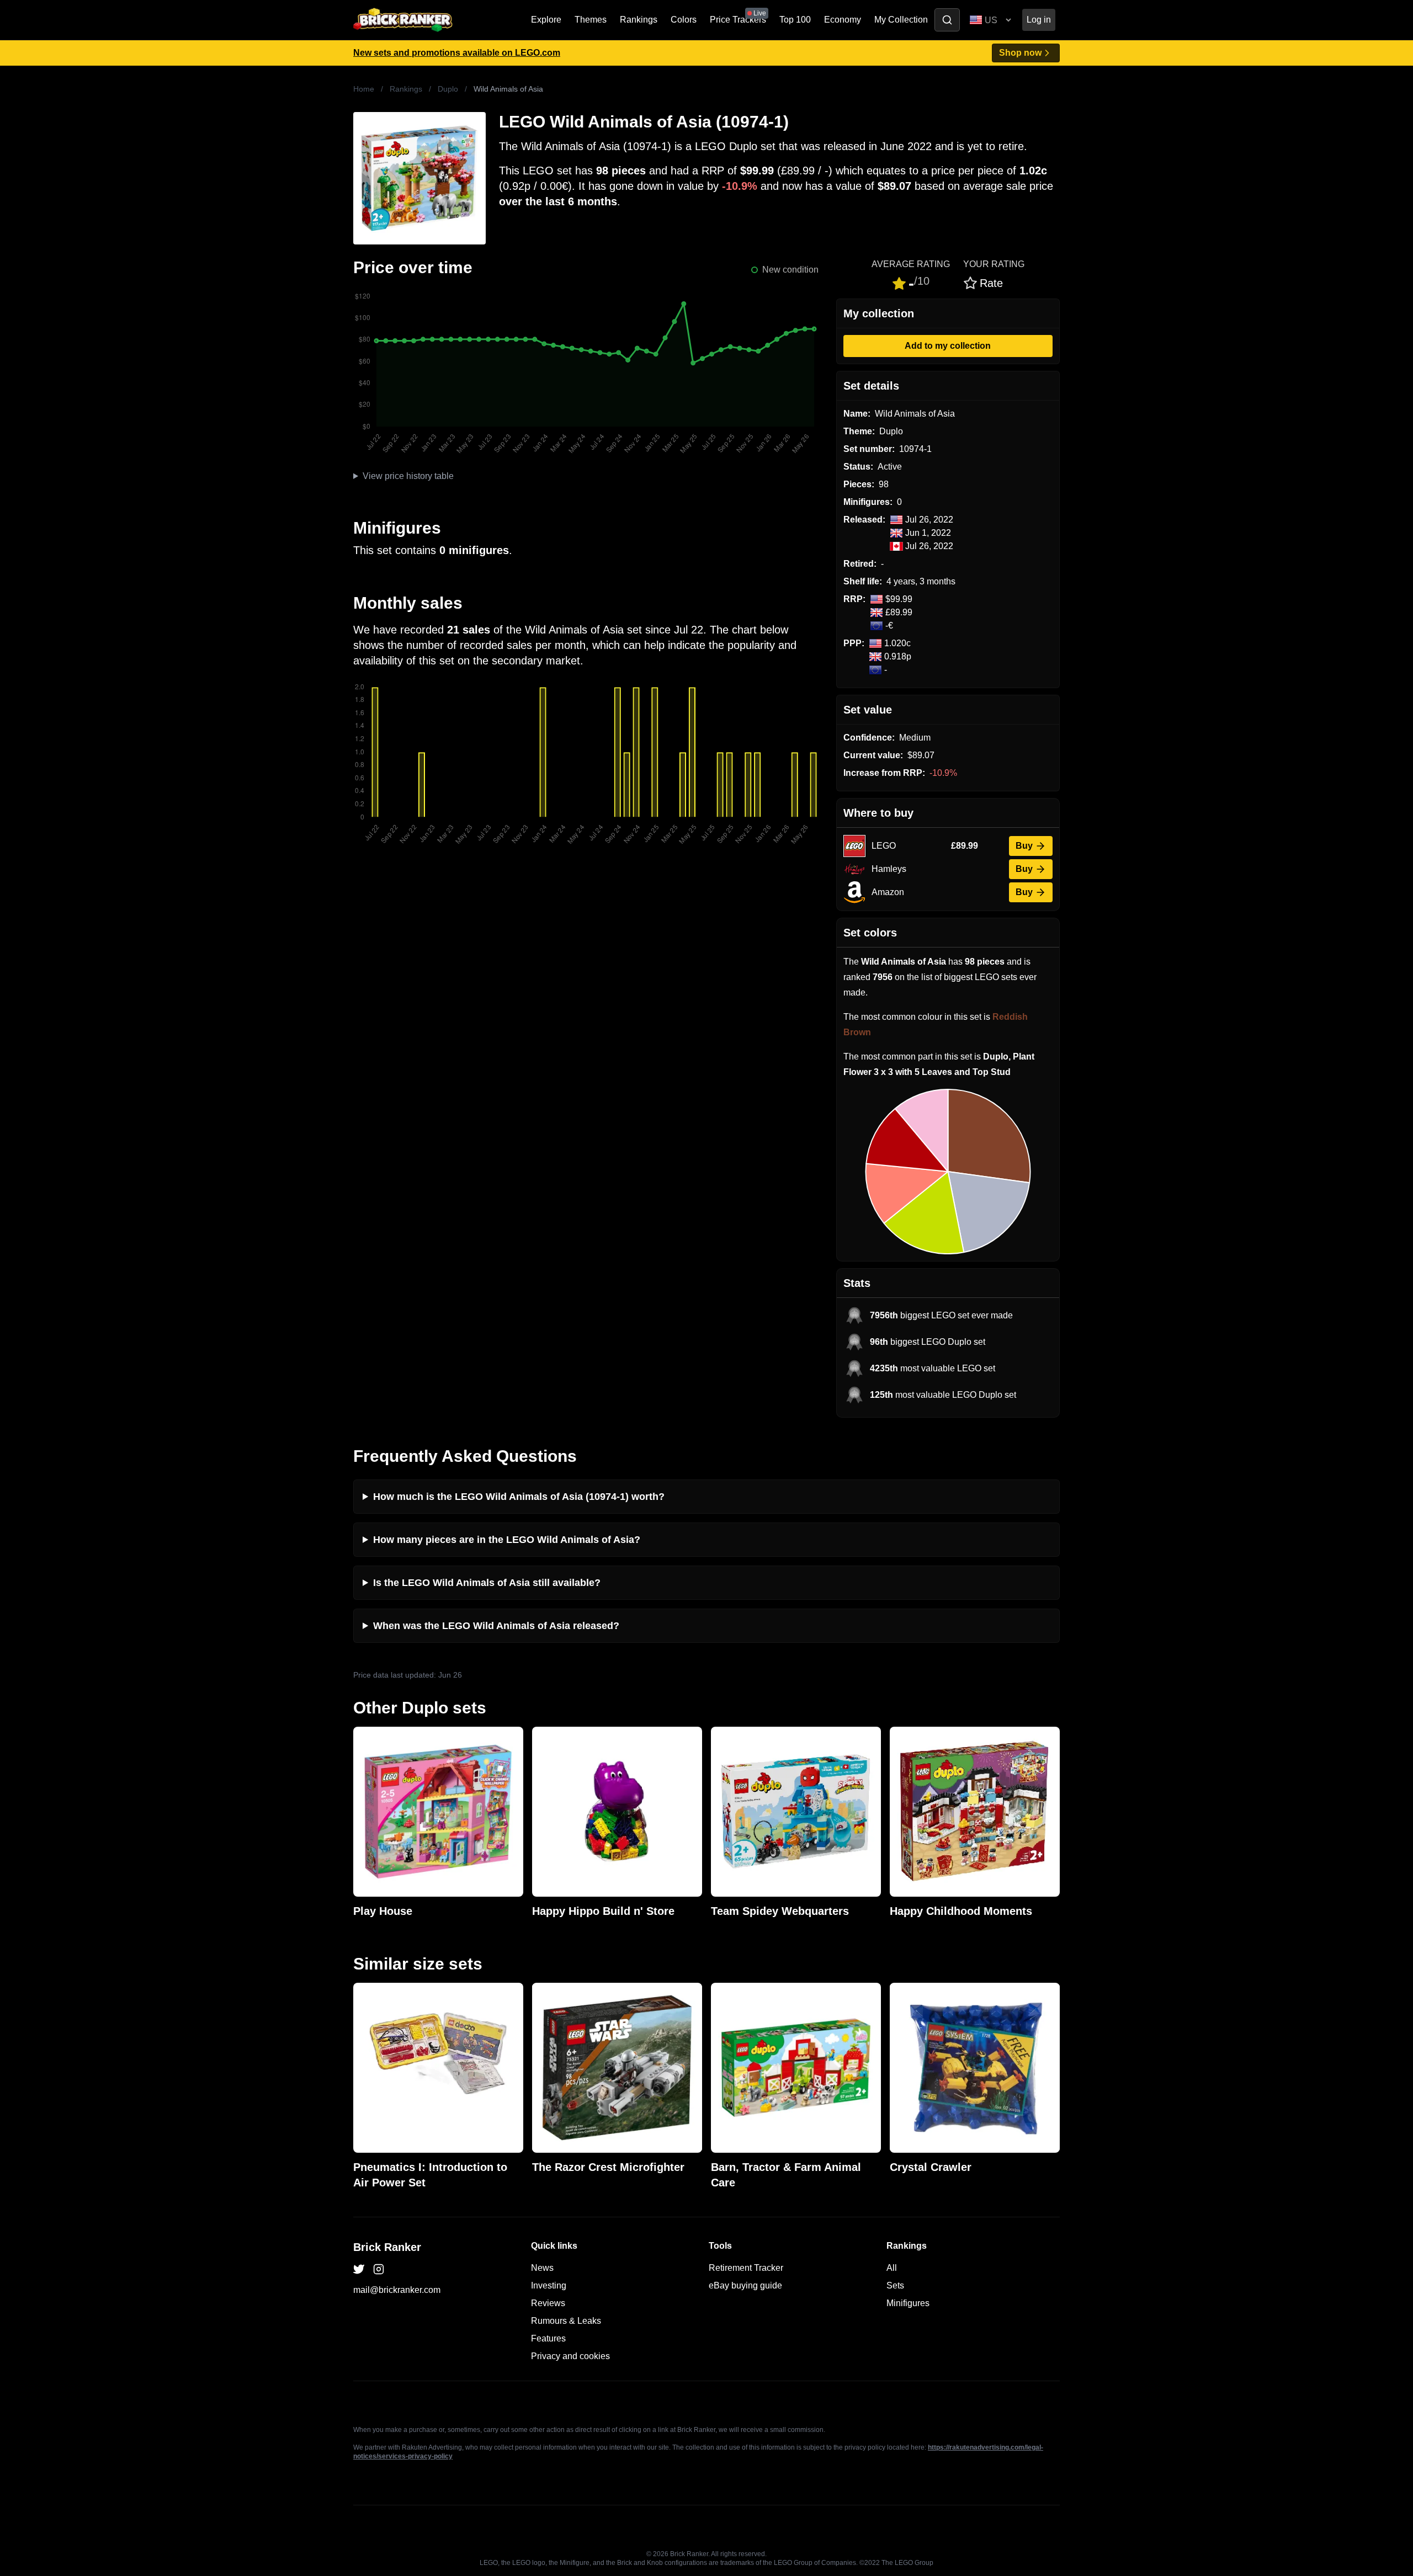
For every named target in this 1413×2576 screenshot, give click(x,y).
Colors (684, 20)
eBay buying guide (745, 2285)
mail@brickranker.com (397, 2290)
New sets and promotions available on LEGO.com (457, 53)
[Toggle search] (947, 20)
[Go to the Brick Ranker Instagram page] (379, 2269)
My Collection (901, 20)
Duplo (448, 89)
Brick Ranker (387, 2247)
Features (548, 2338)
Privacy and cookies (570, 2356)
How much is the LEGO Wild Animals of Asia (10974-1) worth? (519, 1497)
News (542, 2268)
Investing (549, 2285)
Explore (546, 20)
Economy (843, 20)
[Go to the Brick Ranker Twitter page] (359, 2269)
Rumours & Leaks (566, 2321)
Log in (1039, 20)
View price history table (408, 476)
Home (364, 89)
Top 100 (795, 20)
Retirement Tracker (746, 2268)
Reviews (548, 2303)
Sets (895, 2285)
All (892, 2268)
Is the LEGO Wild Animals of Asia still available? (487, 1583)
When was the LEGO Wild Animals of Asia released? (496, 1626)
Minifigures (908, 2303)
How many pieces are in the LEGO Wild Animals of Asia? (507, 1540)
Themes (591, 20)
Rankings (639, 20)
